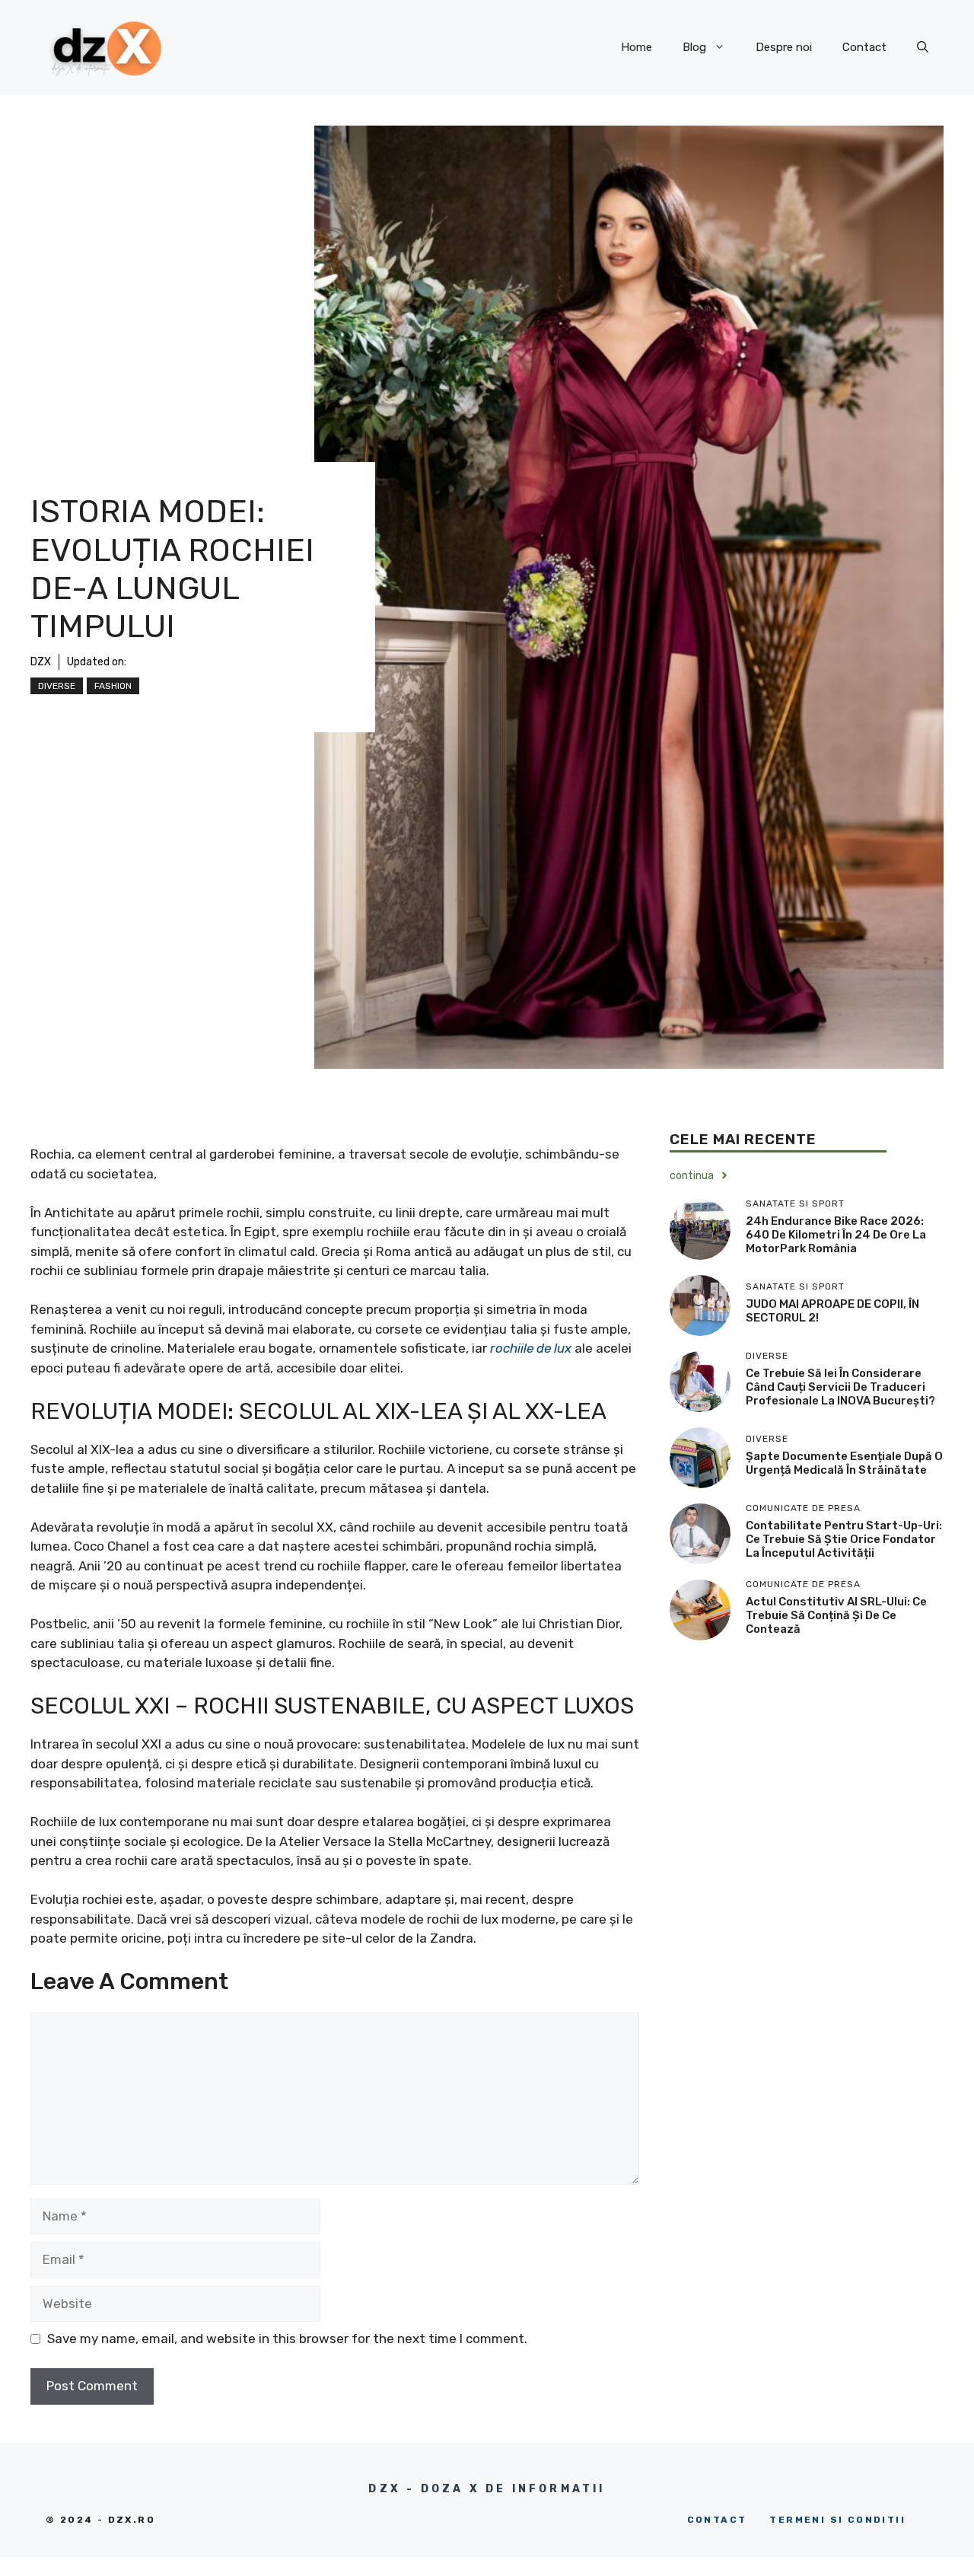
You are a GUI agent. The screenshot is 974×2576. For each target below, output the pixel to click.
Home (637, 47)
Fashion (113, 686)
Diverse (57, 686)
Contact (864, 47)
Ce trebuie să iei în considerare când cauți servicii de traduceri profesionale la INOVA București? (840, 1387)
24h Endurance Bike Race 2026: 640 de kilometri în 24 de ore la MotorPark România (836, 1235)
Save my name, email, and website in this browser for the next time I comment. (287, 2338)
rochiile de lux (531, 1348)
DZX (41, 662)
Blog (694, 47)
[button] (923, 47)
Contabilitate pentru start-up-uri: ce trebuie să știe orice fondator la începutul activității (844, 1539)
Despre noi (784, 47)
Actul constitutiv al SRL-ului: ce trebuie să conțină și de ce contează (836, 1615)
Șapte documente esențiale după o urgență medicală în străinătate (844, 1463)
